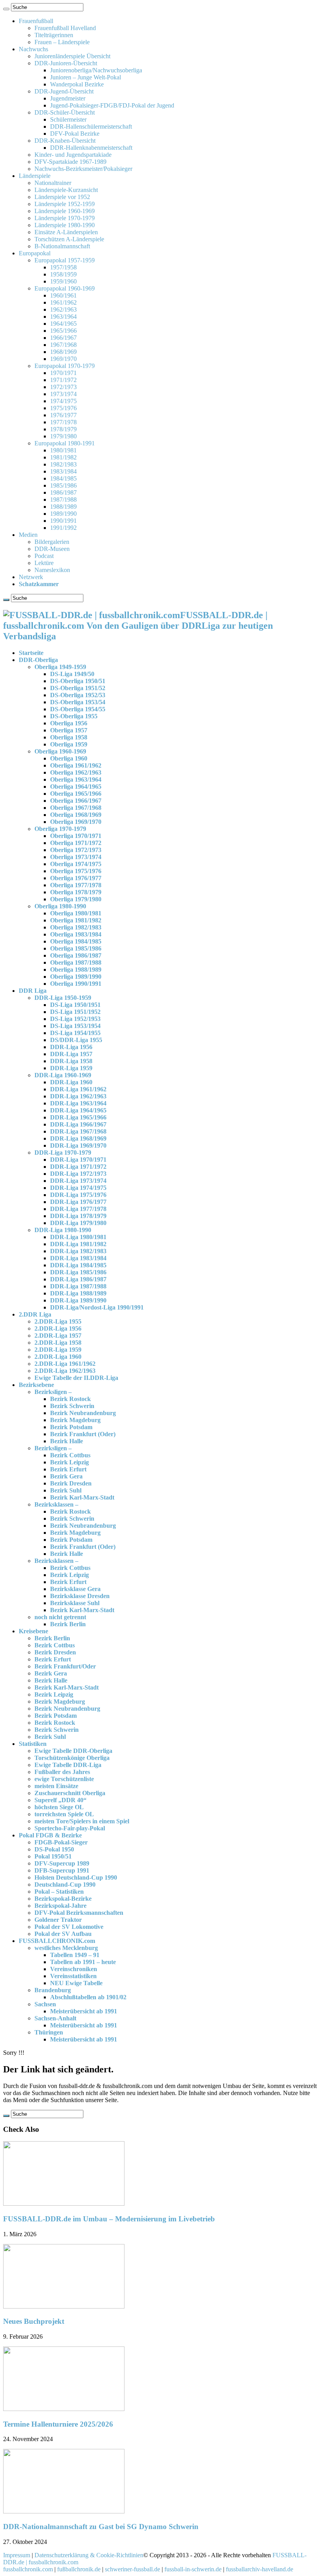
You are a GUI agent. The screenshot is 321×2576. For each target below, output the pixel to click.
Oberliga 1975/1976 (76, 871)
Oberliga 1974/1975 (76, 864)
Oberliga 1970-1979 (60, 829)
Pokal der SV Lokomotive (69, 1927)
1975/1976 (63, 408)
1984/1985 (63, 478)
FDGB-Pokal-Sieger (61, 1842)
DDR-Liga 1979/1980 (78, 1223)
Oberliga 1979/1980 (76, 899)
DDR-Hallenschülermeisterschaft (91, 126)
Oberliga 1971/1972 (76, 843)
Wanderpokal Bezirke (77, 84)
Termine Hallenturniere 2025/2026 (58, 2424)
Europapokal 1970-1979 (65, 366)
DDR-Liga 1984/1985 (78, 1265)
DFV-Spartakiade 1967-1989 (70, 162)
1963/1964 (63, 317)
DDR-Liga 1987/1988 (78, 1286)
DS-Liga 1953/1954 (75, 1026)
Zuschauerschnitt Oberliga (70, 1793)
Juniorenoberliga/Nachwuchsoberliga (96, 70)
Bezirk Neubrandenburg (83, 1413)
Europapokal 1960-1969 (65, 288)
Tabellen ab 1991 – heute (83, 1962)
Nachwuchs (33, 49)
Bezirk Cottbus (70, 1455)
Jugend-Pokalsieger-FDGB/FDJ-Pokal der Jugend (112, 105)
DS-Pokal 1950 (54, 1849)
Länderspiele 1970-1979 (65, 218)
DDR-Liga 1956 (71, 1047)
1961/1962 (63, 302)
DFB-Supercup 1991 (62, 1870)
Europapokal (35, 253)
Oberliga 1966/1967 (76, 801)
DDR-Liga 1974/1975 (78, 1188)
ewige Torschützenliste (64, 1779)
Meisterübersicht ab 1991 (84, 2011)
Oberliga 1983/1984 (76, 934)
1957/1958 (63, 267)
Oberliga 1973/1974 (76, 857)
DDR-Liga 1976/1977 (78, 1202)
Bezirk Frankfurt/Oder (65, 1666)
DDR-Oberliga (38, 660)
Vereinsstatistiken (73, 1976)
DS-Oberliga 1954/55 (78, 709)
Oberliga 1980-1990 (60, 906)
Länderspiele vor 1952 (62, 197)
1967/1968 (63, 345)
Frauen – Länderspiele (62, 42)
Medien (28, 535)
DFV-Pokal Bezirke (75, 134)
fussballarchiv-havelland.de (260, 2569)
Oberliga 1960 (69, 758)
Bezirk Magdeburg (75, 1420)
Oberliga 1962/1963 (76, 772)
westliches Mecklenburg (66, 1948)
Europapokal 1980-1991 (65, 443)
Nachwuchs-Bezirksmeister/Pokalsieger (83, 169)
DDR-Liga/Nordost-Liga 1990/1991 (97, 1307)
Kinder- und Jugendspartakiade (73, 155)
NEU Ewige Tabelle (76, 1983)
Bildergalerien (52, 542)
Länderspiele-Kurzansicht (66, 190)
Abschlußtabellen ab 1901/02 (88, 1997)
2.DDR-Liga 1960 (58, 1357)
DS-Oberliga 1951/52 (78, 688)
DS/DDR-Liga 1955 (76, 1040)
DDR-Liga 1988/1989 (78, 1293)
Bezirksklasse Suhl (75, 1603)
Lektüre (44, 563)
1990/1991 (63, 521)
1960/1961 (63, 295)
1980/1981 (63, 450)
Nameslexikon (52, 570)
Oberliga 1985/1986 (76, 948)
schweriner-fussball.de (133, 2569)
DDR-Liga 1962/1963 (78, 1096)
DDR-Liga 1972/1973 (78, 1174)
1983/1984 (63, 471)
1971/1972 (63, 380)
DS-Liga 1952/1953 (75, 1019)
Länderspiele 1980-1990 (65, 225)
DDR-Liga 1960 (71, 1082)
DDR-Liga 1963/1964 (78, 1103)
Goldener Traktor (58, 1920)
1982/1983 (63, 464)
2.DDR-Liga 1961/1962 (65, 1364)
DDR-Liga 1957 (71, 1054)
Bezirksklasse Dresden (80, 1596)
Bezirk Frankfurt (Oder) (83, 1434)
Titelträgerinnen (54, 35)
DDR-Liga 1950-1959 (63, 998)
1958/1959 (63, 274)
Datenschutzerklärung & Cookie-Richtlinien (89, 2555)
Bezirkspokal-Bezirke (63, 1899)
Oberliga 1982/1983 (76, 927)
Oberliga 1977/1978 (76, 885)
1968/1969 (63, 352)
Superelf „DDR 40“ (60, 1800)
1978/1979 (63, 429)
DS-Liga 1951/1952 (75, 1012)
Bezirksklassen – (56, 1504)
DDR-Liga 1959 (71, 1068)
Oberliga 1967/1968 (76, 808)
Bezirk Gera (66, 1476)
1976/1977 (63, 415)
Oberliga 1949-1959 (60, 667)
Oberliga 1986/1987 (76, 955)
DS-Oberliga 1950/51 (78, 681)
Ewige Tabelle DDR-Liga (68, 1765)
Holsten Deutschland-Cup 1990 (76, 1877)
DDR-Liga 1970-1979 (63, 1153)
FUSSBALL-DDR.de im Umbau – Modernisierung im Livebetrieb (109, 2219)
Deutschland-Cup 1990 (65, 1884)
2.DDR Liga (35, 1314)
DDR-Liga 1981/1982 (78, 1244)
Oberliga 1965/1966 (76, 794)
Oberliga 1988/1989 (76, 970)
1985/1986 (63, 485)
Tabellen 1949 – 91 (75, 1955)
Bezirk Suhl (66, 1490)
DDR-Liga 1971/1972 (78, 1167)
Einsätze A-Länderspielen (66, 232)
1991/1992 (63, 528)
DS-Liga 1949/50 (72, 674)
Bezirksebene (36, 1385)
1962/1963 (63, 309)
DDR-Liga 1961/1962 (78, 1089)
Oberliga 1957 (69, 730)
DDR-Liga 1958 (71, 1061)
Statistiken (33, 1744)
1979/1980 (63, 436)
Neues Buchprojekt (34, 2321)
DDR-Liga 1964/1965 (78, 1110)
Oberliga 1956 (69, 723)
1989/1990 (63, 514)
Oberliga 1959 (69, 744)
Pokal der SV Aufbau (63, 1934)
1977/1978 (63, 422)
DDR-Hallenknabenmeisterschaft (91, 148)
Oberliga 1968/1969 (76, 815)
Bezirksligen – (53, 1392)
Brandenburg (53, 1990)
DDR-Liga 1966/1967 (78, 1124)
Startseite (31, 653)
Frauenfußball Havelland (65, 28)
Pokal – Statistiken (59, 1892)
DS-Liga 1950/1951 (75, 1005)
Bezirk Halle (67, 1441)
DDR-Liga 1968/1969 (78, 1138)
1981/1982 (63, 457)
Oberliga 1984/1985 (76, 941)
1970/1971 (63, 373)
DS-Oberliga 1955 (74, 716)
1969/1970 (63, 359)
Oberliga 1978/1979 (76, 892)
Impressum (17, 2555)
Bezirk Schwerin (72, 1406)
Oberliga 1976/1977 (76, 878)
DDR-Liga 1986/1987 (78, 1279)
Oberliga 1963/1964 (76, 779)
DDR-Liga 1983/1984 (78, 1258)
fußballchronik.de (79, 2569)
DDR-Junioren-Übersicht (66, 63)
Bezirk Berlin (68, 1624)
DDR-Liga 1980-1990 (63, 1230)
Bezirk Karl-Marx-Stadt (82, 1497)
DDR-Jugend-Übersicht (64, 91)
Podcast (44, 556)
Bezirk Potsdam (71, 1427)
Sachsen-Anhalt (55, 2018)
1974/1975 (63, 401)
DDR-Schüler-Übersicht (65, 112)
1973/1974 (63, 394)
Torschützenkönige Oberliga (72, 1758)
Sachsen (45, 2004)
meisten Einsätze (56, 1786)
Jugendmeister (68, 98)
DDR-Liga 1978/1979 (78, 1216)
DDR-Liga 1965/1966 (78, 1117)
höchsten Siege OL (59, 1807)
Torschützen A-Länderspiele (69, 239)
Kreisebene (33, 1631)
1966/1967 (63, 338)
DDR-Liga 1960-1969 (63, 1075)
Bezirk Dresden (71, 1483)
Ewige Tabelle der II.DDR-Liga (76, 1378)
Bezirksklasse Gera (75, 1589)
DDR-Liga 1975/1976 (78, 1195)
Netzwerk (31, 577)
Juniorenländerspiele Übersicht (72, 56)
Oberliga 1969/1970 (76, 822)
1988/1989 (63, 507)
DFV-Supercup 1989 (62, 1863)
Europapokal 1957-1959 (65, 260)
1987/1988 (63, 500)
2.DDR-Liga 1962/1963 (65, 1371)
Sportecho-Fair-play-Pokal (70, 1828)
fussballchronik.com (28, 2569)
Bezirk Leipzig (69, 1462)
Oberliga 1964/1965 (76, 787)
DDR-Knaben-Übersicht (65, 141)
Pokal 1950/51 (53, 1856)
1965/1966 (63, 331)
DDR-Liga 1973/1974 (78, 1181)
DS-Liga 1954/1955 (75, 1033)
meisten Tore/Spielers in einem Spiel (82, 1821)
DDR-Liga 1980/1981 (78, 1237)
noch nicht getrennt (60, 1617)
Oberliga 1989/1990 (76, 977)
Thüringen (49, 2032)
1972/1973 (63, 387)
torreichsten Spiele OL (64, 1814)
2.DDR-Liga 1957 (58, 1336)
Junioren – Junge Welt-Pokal (86, 77)
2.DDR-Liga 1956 (58, 1328)
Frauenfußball (36, 21)
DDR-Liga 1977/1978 (78, 1209)
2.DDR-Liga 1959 (58, 1350)
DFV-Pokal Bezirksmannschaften (79, 1913)
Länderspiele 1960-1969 (65, 211)
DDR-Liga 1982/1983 (78, 1251)
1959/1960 (63, 281)
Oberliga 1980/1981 (76, 913)
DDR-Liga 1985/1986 (78, 1272)
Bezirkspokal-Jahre (60, 1906)
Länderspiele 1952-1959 (65, 204)
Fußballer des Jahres (62, 1772)
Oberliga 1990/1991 (76, 984)
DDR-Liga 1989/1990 (78, 1300)
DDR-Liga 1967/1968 (78, 1131)
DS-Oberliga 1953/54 (78, 702)
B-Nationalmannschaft (62, 246)
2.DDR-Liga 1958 (58, 1343)
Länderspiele (35, 176)
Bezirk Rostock (70, 1399)
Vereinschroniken (74, 1969)
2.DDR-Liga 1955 (58, 1321)
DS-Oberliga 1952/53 (78, 695)
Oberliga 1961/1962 (76, 765)
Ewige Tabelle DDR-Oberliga (73, 1751)
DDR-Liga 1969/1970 (78, 1145)
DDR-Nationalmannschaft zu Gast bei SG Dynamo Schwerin (101, 2527)
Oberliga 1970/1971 (76, 836)
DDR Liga (33, 991)
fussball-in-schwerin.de (193, 2569)
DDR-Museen (52, 549)
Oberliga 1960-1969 (60, 751)
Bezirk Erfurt (68, 1469)
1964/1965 (63, 324)
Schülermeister (68, 119)
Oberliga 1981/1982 (76, 920)
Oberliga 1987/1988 (76, 962)
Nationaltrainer (53, 183)
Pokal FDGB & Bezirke (50, 1835)
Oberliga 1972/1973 (76, 850)
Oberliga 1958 (69, 737)
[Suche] (6, 9)
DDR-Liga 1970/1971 (78, 1160)
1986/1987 (63, 492)
